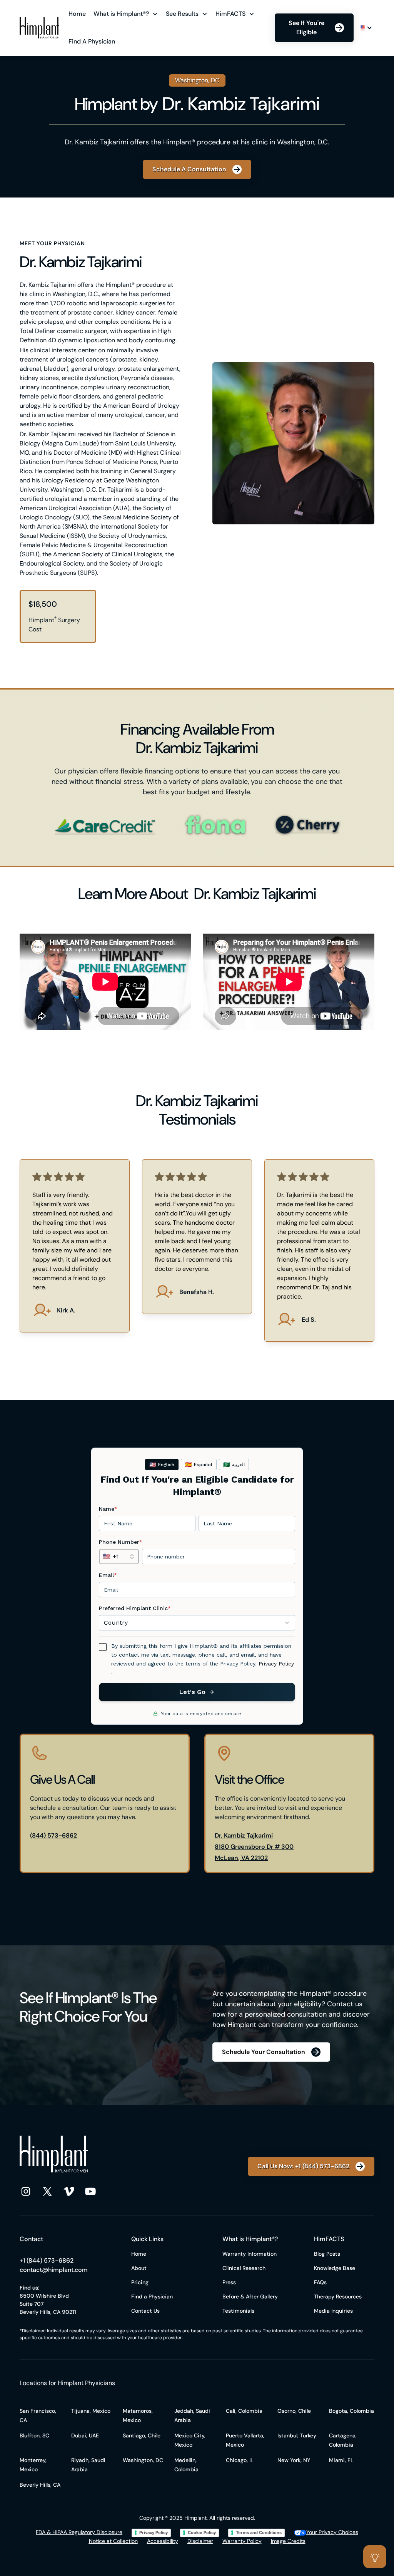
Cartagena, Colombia (343, 2440)
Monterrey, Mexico (33, 2465)
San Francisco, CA (38, 2415)
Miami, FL (341, 2460)
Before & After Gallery (250, 2296)
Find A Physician (92, 41)
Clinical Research (244, 2268)
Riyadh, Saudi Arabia (88, 2465)
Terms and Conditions (259, 2532)
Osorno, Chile (294, 2411)
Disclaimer (200, 2541)
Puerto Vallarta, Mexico (245, 2440)
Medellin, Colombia (186, 2465)
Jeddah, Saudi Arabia (192, 2415)
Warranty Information (250, 2254)
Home (77, 14)
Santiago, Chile (142, 2435)
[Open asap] (375, 2557)
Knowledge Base (335, 2268)
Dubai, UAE (85, 2435)
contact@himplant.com (54, 2270)
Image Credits (288, 2541)
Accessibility (163, 2541)
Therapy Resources (338, 2296)
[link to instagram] (26, 2191)
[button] (127, 14)
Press (229, 2282)
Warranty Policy (242, 2541)
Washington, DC (143, 2460)
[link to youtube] (90, 2191)
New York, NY (294, 2460)
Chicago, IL (240, 2460)
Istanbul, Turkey (297, 2435)
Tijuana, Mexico (91, 2411)
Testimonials (238, 2311)
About (139, 2268)
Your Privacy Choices (332, 2532)
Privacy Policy (154, 2532)
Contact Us (145, 2311)
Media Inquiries (333, 2311)
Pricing (140, 2282)
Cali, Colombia (244, 2411)
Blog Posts (327, 2254)
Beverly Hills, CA (40, 2485)
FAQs (320, 2282)
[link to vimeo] (69, 2191)
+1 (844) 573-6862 (47, 2260)
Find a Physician (152, 2296)
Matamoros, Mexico (138, 2415)
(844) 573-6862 (53, 1835)
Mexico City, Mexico (190, 2440)
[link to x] (47, 2191)
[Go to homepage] (39, 28)
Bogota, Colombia (351, 2411)
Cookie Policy (202, 2532)
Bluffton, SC (34, 2435)
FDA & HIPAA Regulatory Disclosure (79, 2532)
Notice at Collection (113, 2541)
